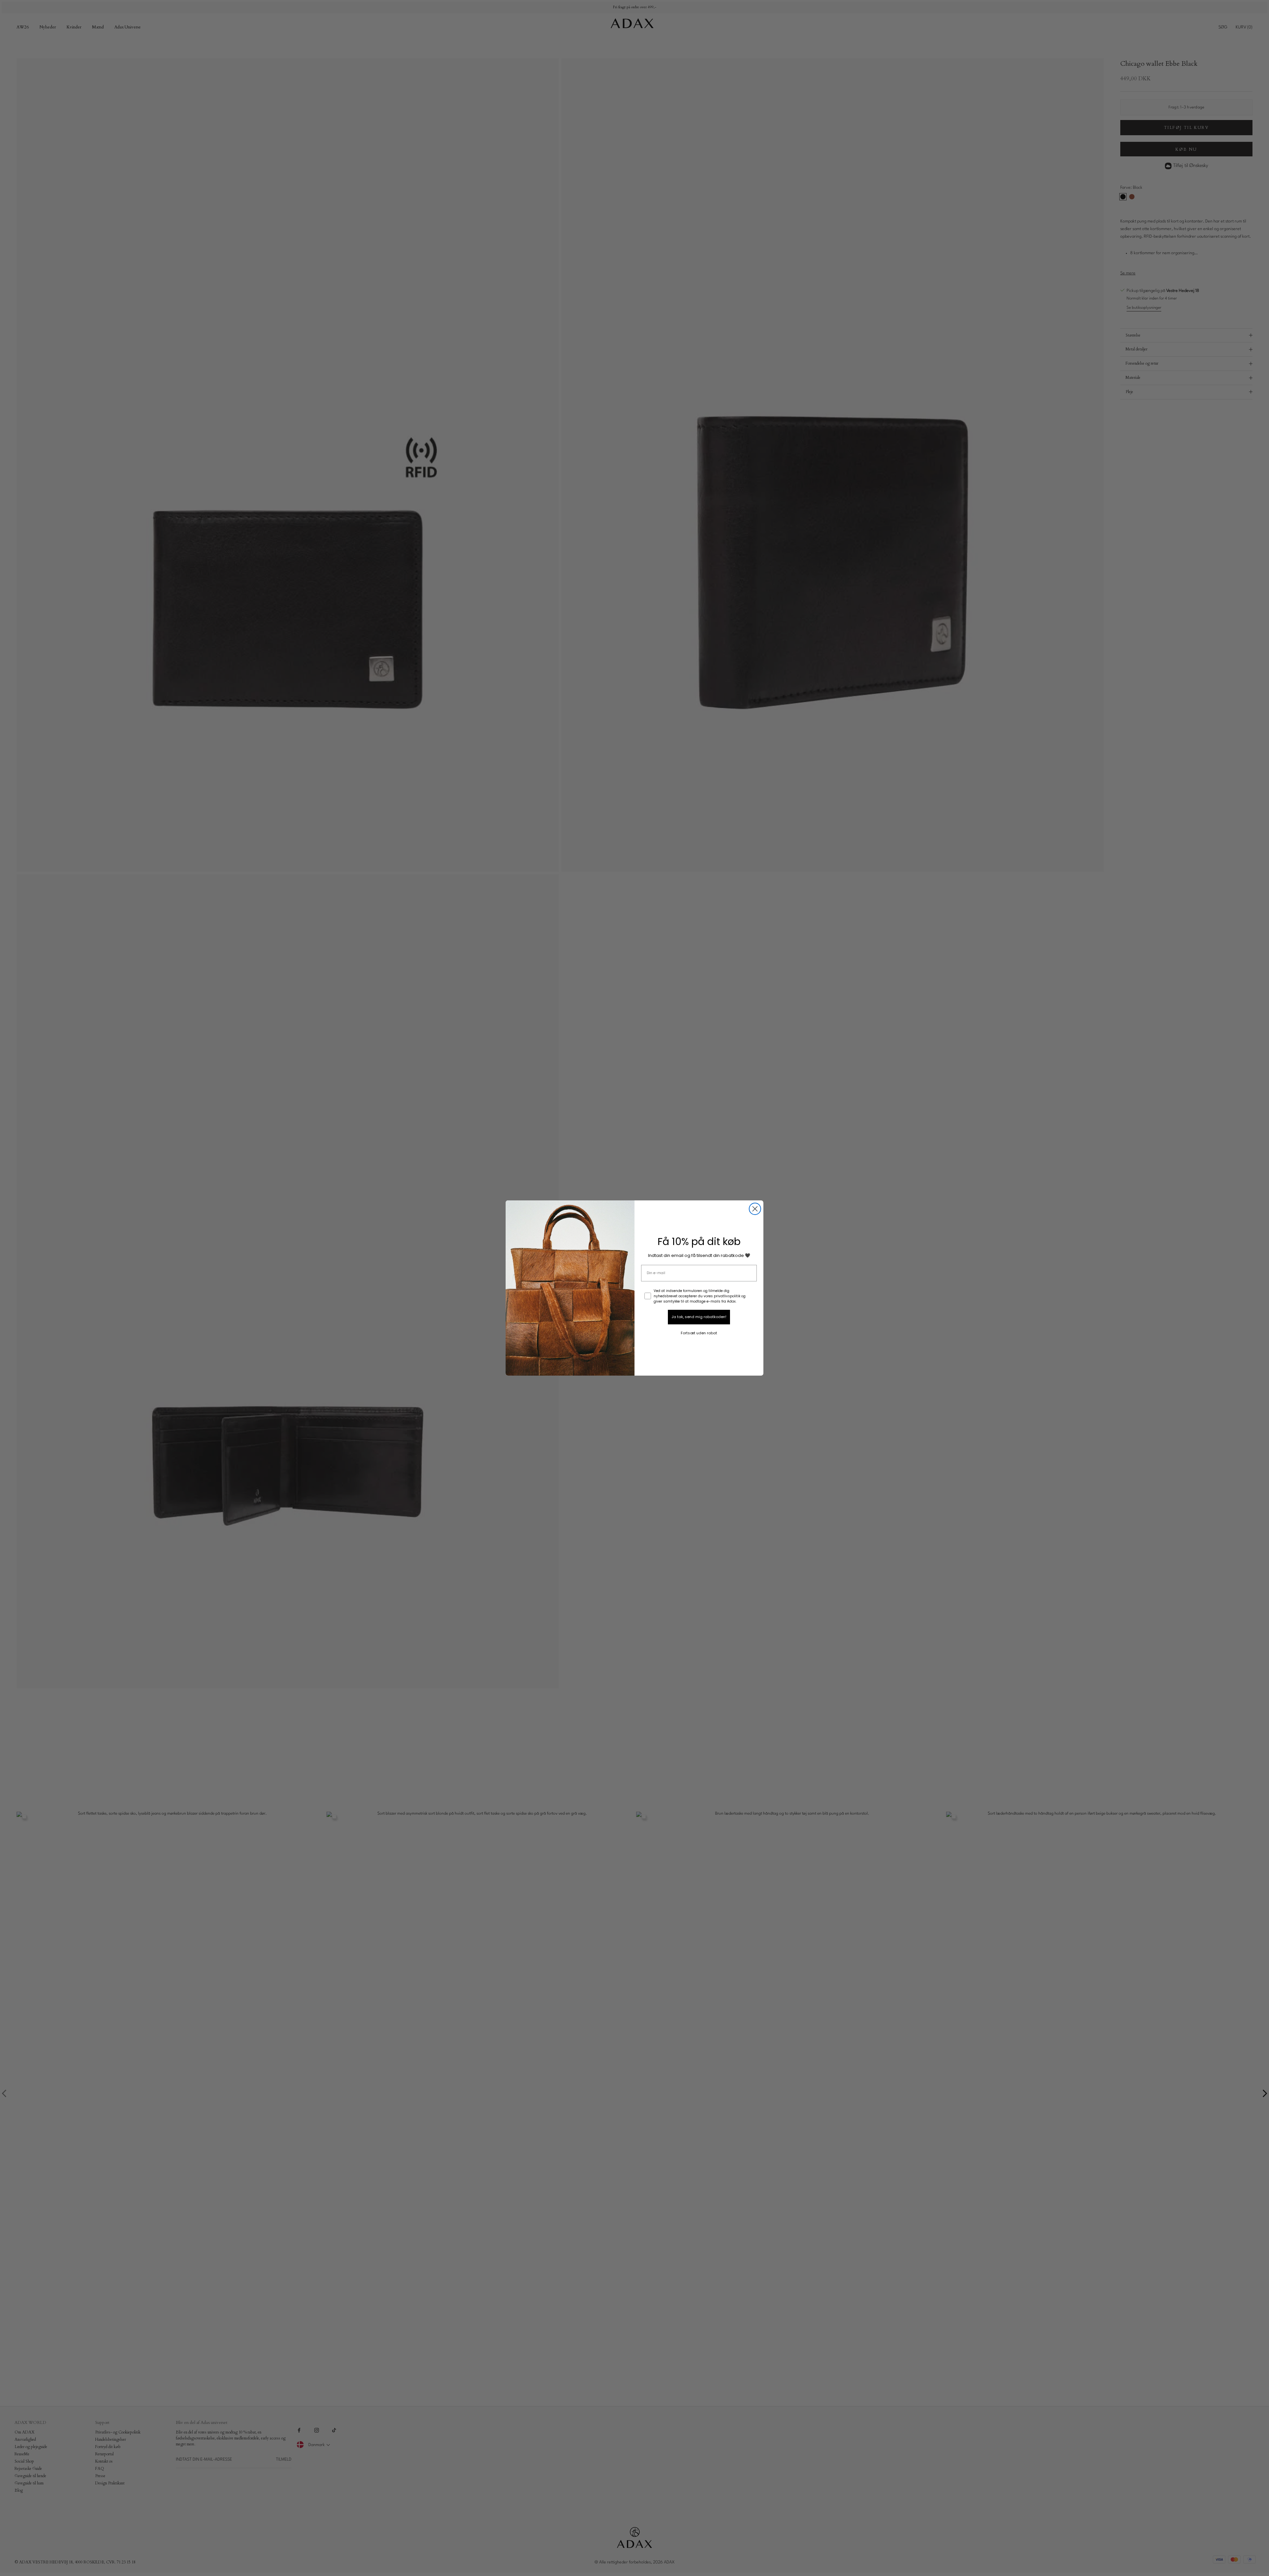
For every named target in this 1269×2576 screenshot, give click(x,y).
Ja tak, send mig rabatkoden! (699, 1317)
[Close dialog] (755, 1209)
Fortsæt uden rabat (699, 1333)
